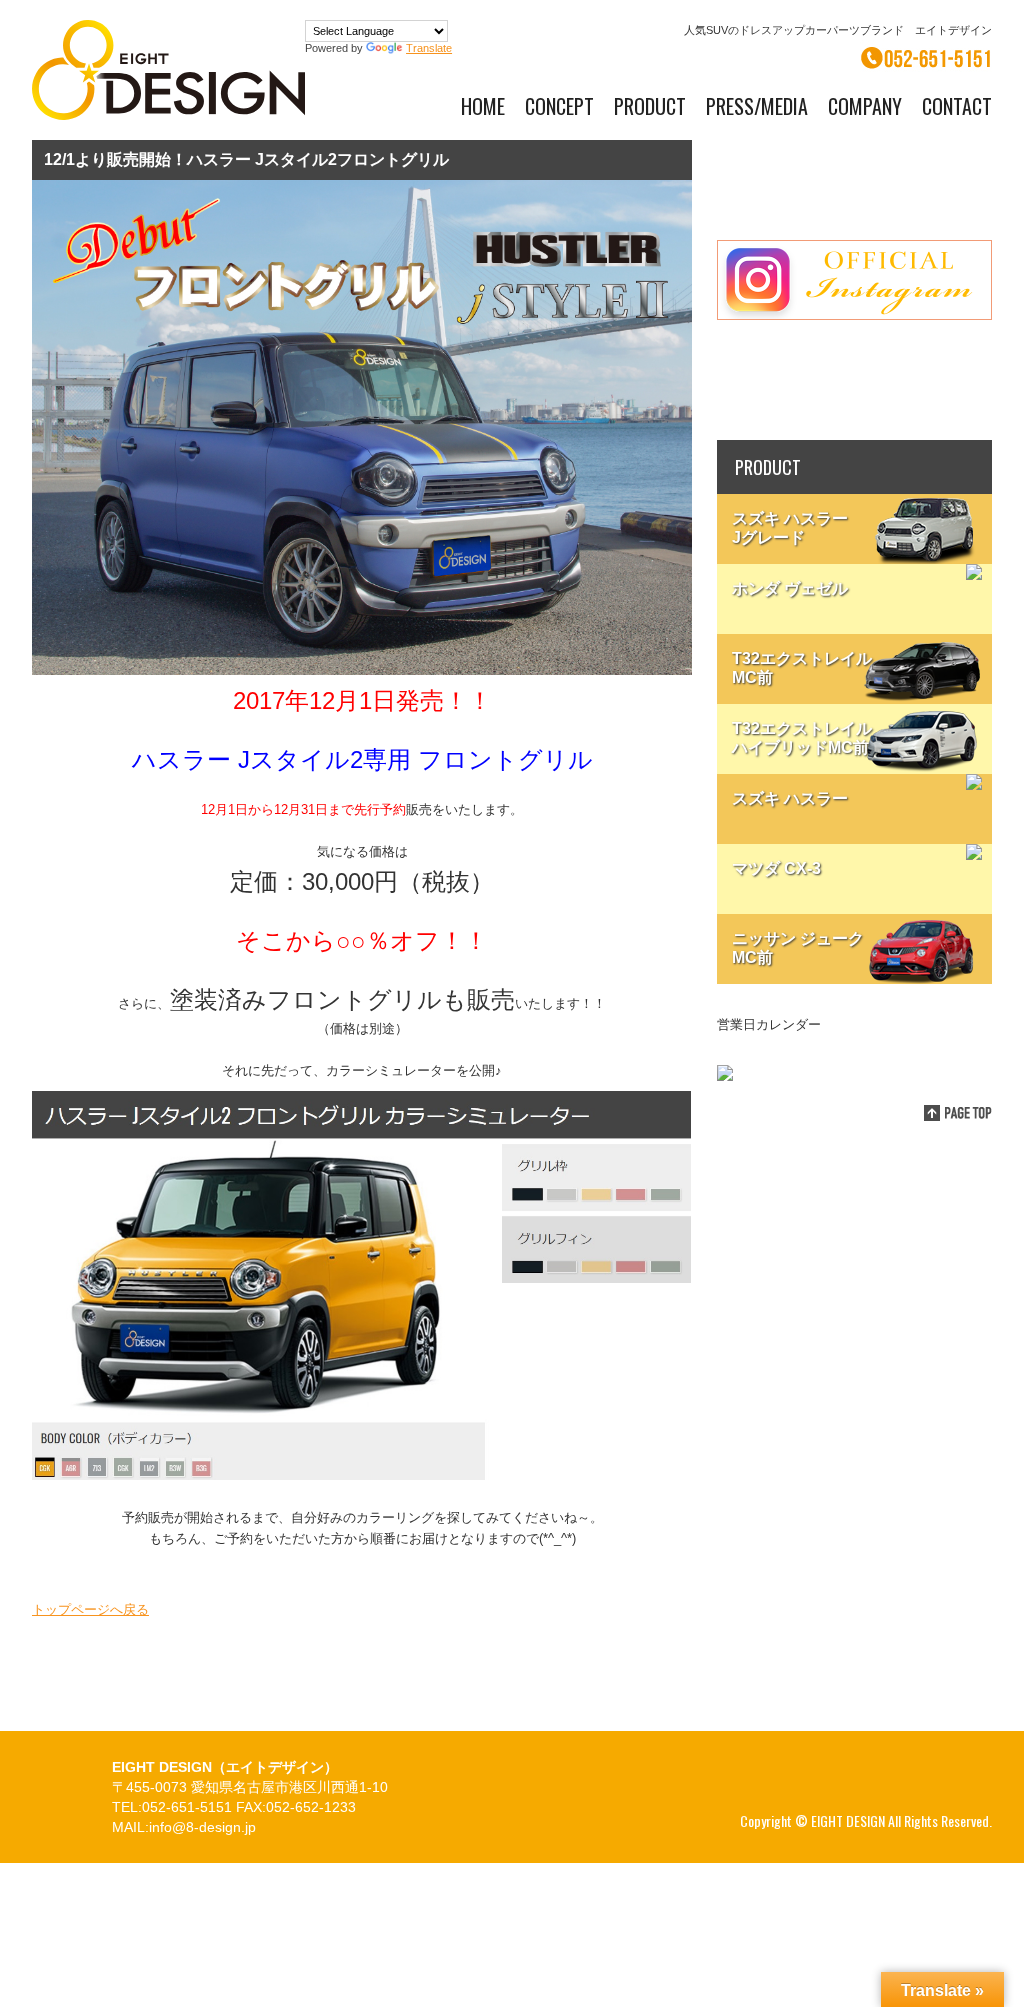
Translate (429, 48)
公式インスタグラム (854, 280)
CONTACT (957, 106)
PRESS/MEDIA (757, 106)
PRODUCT (650, 106)
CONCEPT (559, 106)
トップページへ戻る (90, 1609)
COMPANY (865, 106)
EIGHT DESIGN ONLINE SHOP (854, 180)
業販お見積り (854, 380)
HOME (483, 106)
